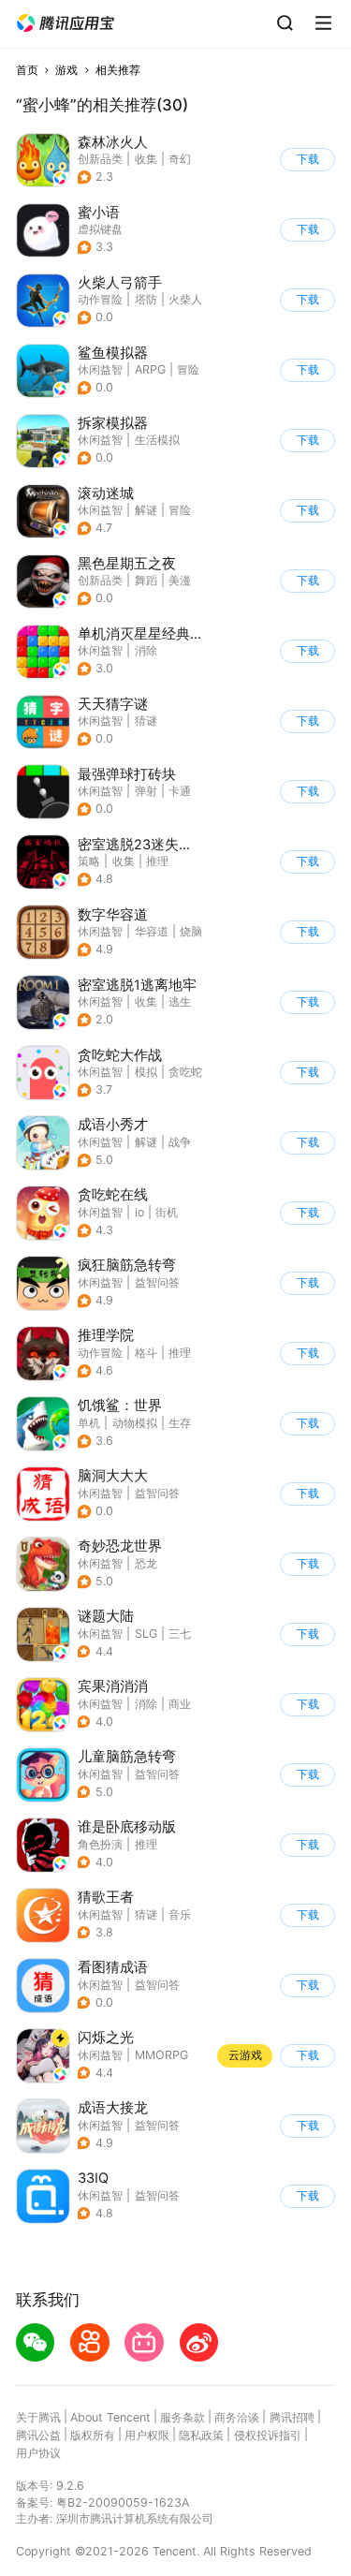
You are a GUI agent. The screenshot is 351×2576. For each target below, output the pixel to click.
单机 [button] (89, 1423)
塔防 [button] (146, 299)
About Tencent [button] (110, 2417)
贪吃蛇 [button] (185, 1072)
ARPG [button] (150, 369)
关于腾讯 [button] (38, 2417)
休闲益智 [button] (100, 369)
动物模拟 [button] (135, 1423)
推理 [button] (157, 861)
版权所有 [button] (93, 2435)
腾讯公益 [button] (38, 2435)
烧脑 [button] (191, 931)
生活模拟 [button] (157, 440)
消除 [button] (146, 650)
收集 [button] (146, 159)
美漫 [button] (180, 580)
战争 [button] (180, 1142)
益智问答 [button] (157, 1282)
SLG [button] (146, 1634)
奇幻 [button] (180, 159)
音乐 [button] (180, 1914)
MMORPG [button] (161, 2055)
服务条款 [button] (183, 2417)
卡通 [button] (180, 791)
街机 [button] (167, 1212)
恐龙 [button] (146, 1563)
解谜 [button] (146, 510)
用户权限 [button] (147, 2435)
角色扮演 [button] (100, 1844)
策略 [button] (89, 861)
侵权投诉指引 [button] (268, 2435)
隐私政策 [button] (201, 2435)
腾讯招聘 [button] (292, 2417)
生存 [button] (180, 1423)
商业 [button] (180, 1704)
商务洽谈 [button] (237, 2417)
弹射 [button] (146, 791)
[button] (66, 23)
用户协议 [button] (38, 2453)
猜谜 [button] (146, 721)
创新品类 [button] (100, 159)
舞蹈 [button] (146, 580)
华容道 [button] (152, 931)
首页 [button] (27, 70)
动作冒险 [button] (100, 299)
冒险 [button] (188, 369)
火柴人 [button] (185, 299)
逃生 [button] (180, 1001)
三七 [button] (180, 1634)
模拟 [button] (146, 1072)
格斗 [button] (146, 1353)
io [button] (139, 1212)
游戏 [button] (66, 70)
